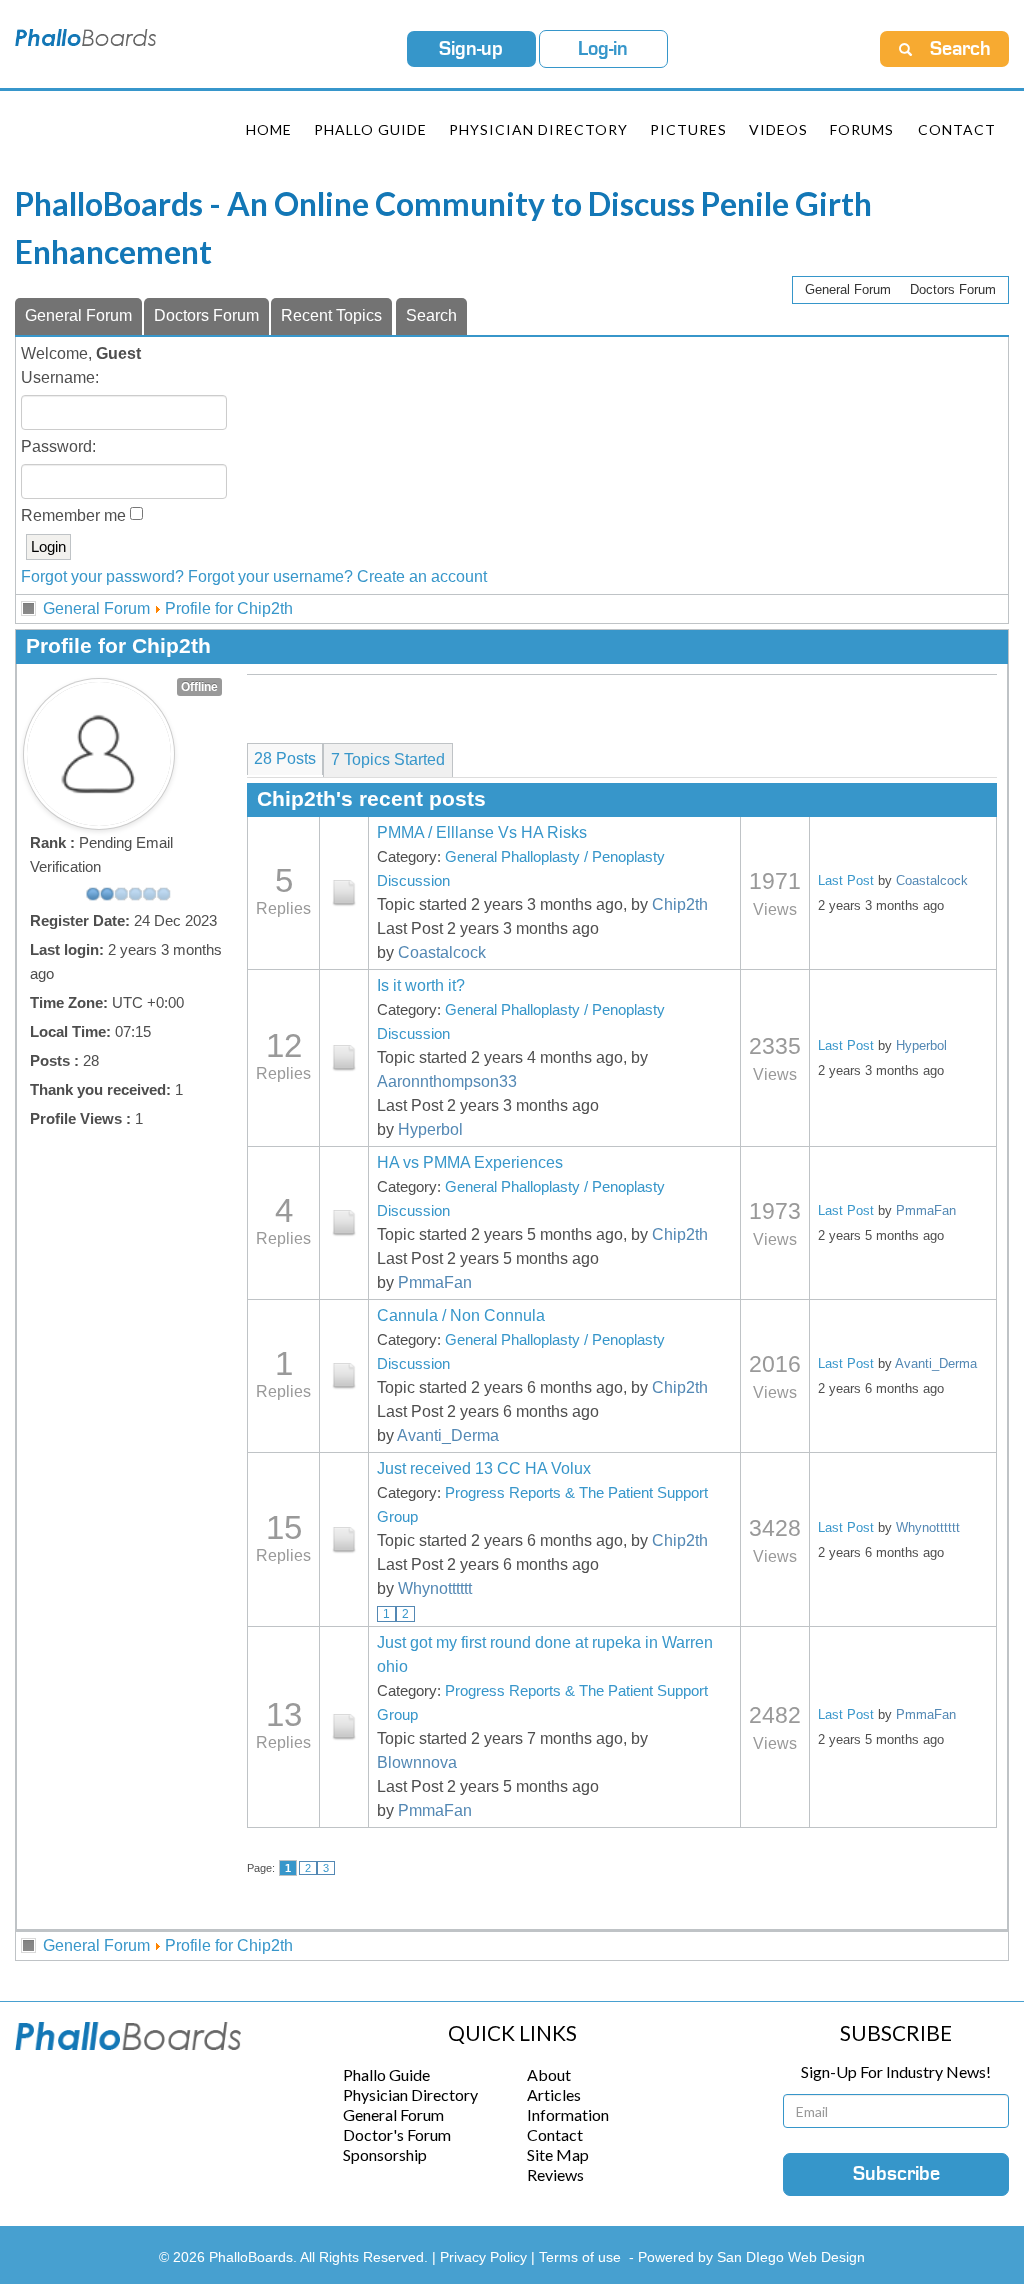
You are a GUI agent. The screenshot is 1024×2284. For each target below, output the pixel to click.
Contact (957, 129)
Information (568, 2114)
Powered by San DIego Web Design (751, 2257)
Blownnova (417, 1762)
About (549, 2074)
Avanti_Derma (448, 1435)
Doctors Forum (953, 289)
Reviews (555, 2174)
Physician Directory (538, 129)
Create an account (422, 576)
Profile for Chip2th (229, 608)
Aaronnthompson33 (447, 1081)
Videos (778, 129)
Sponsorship (385, 2154)
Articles (554, 2094)
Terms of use (580, 2257)
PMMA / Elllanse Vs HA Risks (482, 832)
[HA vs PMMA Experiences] (344, 1223)
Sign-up (471, 49)
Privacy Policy (485, 2257)
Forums (862, 129)
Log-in (603, 49)
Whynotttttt (435, 1588)
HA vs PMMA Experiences (470, 1162)
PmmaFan (435, 1282)
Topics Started (388, 759)
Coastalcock (442, 952)
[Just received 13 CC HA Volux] (344, 1540)
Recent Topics (331, 315)
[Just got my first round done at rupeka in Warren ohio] (344, 1727)
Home (269, 129)
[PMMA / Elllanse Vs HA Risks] (344, 893)
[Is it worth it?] (344, 1058)
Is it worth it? (421, 985)
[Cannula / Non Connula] (344, 1376)
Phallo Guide (386, 2074)
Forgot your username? (270, 576)
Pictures (688, 129)
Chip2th (680, 904)
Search (431, 315)
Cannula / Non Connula (461, 1315)
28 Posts (285, 758)
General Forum (848, 289)
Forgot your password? (102, 576)
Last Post (846, 880)
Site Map (558, 2154)
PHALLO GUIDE (370, 129)
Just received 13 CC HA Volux (484, 1468)
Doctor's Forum (397, 2134)
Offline (199, 687)
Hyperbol (430, 1129)
